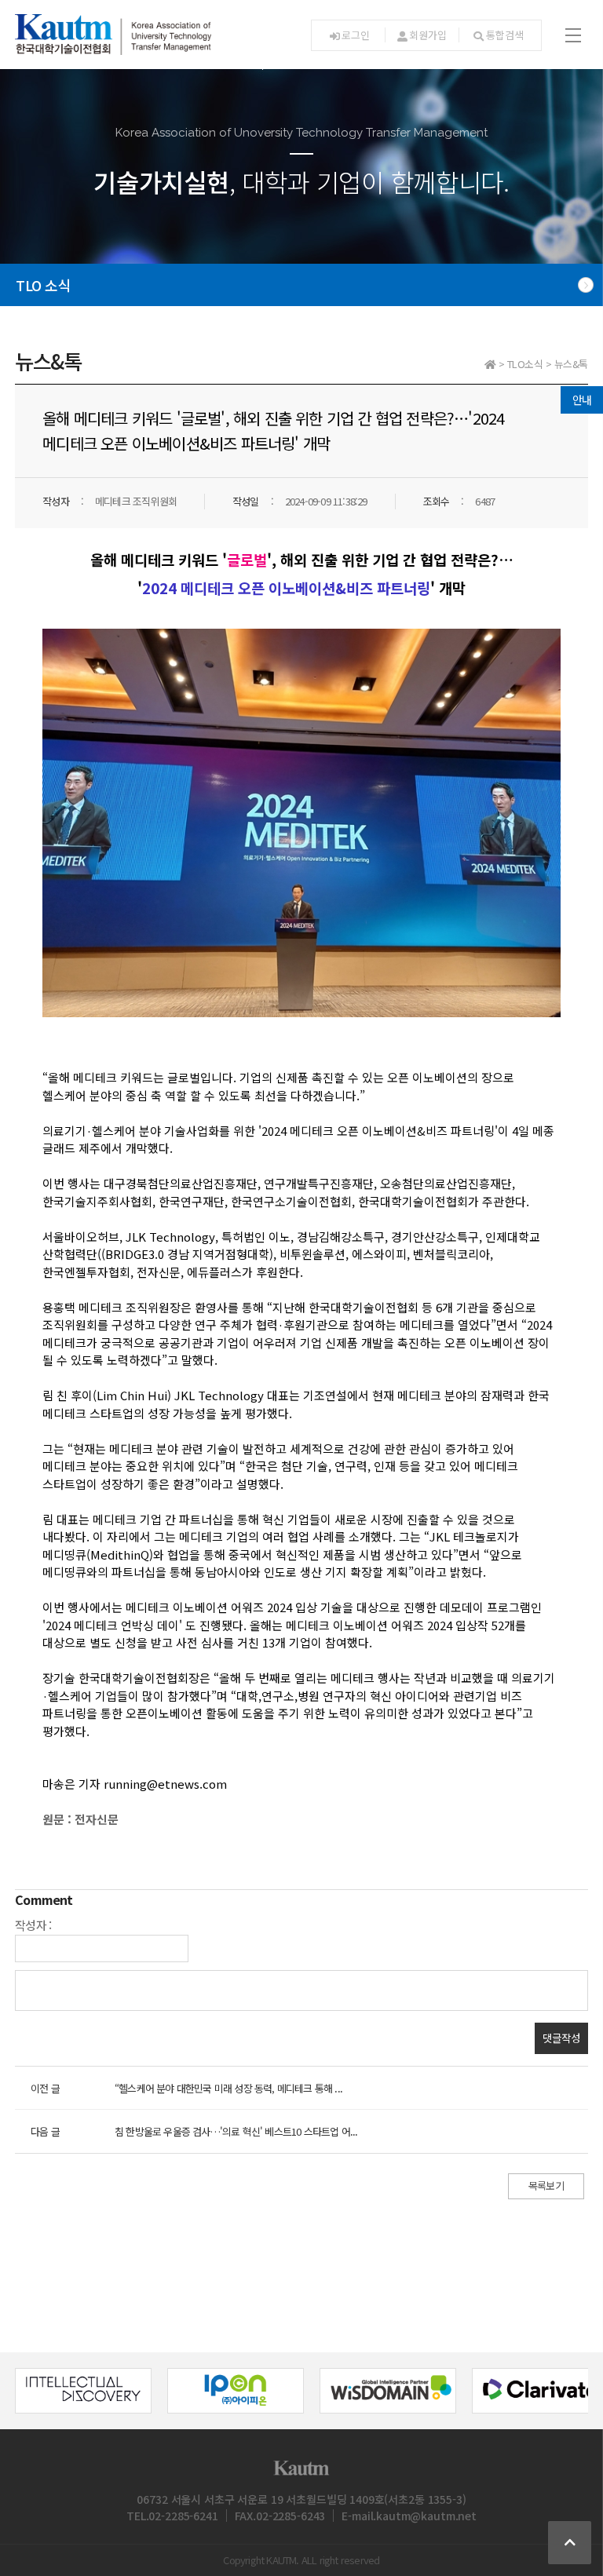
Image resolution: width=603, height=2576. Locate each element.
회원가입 (428, 35)
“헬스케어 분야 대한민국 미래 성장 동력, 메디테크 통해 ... (228, 2088)
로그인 (355, 35)
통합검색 (504, 35)
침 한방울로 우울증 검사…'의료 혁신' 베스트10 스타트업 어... (236, 2131)
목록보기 (546, 2186)
